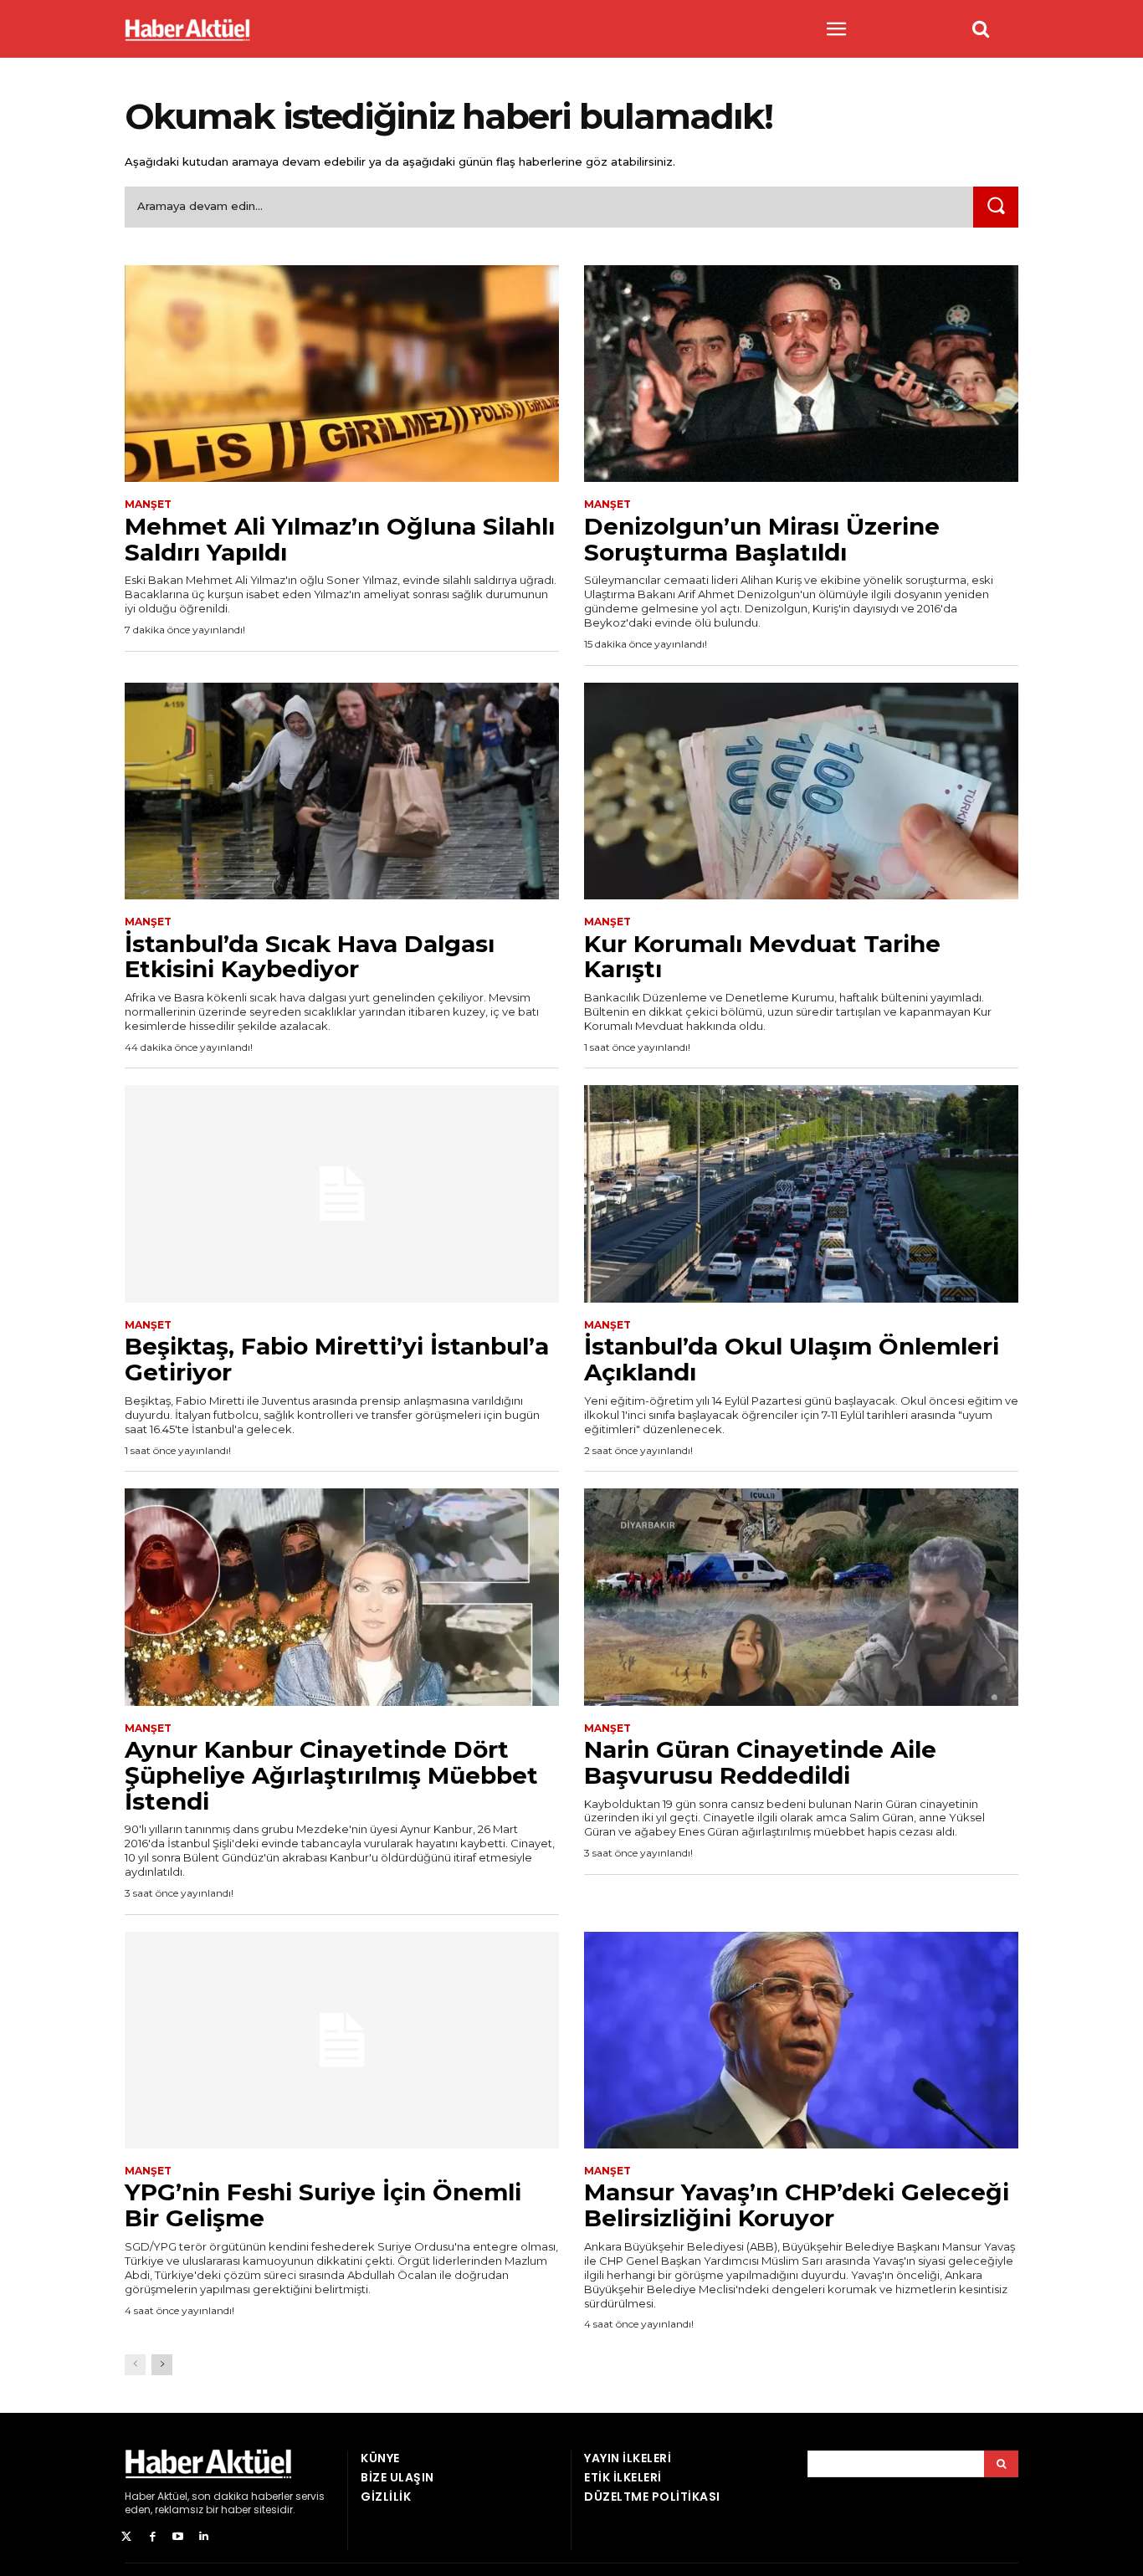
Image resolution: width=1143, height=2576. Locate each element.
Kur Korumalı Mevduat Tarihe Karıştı (762, 957)
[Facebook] (153, 2537)
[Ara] (996, 207)
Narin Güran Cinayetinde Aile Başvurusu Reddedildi (760, 1762)
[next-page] (162, 2365)
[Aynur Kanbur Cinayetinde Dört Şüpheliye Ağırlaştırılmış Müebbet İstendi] (342, 1597)
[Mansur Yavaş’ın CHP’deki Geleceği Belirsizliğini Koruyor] (801, 2041)
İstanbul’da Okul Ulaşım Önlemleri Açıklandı (792, 1359)
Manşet (148, 504)
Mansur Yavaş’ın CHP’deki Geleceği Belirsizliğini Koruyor (797, 2205)
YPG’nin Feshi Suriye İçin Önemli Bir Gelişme (323, 2205)
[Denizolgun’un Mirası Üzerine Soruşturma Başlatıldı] (801, 374)
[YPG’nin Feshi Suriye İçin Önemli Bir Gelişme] (342, 2041)
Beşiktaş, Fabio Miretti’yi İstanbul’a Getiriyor (337, 1359)
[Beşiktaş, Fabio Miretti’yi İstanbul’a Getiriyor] (342, 1194)
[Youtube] (179, 2537)
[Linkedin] (204, 2537)
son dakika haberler (242, 2496)
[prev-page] (135, 2365)
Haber (140, 2496)
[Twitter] (127, 2537)
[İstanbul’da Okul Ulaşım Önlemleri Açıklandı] (801, 1194)
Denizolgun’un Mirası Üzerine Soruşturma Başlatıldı (762, 539)
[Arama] (1001, 2464)
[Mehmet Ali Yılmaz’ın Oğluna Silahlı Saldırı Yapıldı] (342, 374)
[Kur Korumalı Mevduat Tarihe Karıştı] (801, 791)
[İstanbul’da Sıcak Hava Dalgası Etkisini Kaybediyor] (342, 791)
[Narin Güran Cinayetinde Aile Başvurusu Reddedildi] (801, 1597)
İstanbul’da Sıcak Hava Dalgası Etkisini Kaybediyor (310, 957)
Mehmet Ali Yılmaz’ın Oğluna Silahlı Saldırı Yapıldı (340, 539)
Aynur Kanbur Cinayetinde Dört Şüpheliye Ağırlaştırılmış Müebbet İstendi (331, 1775)
